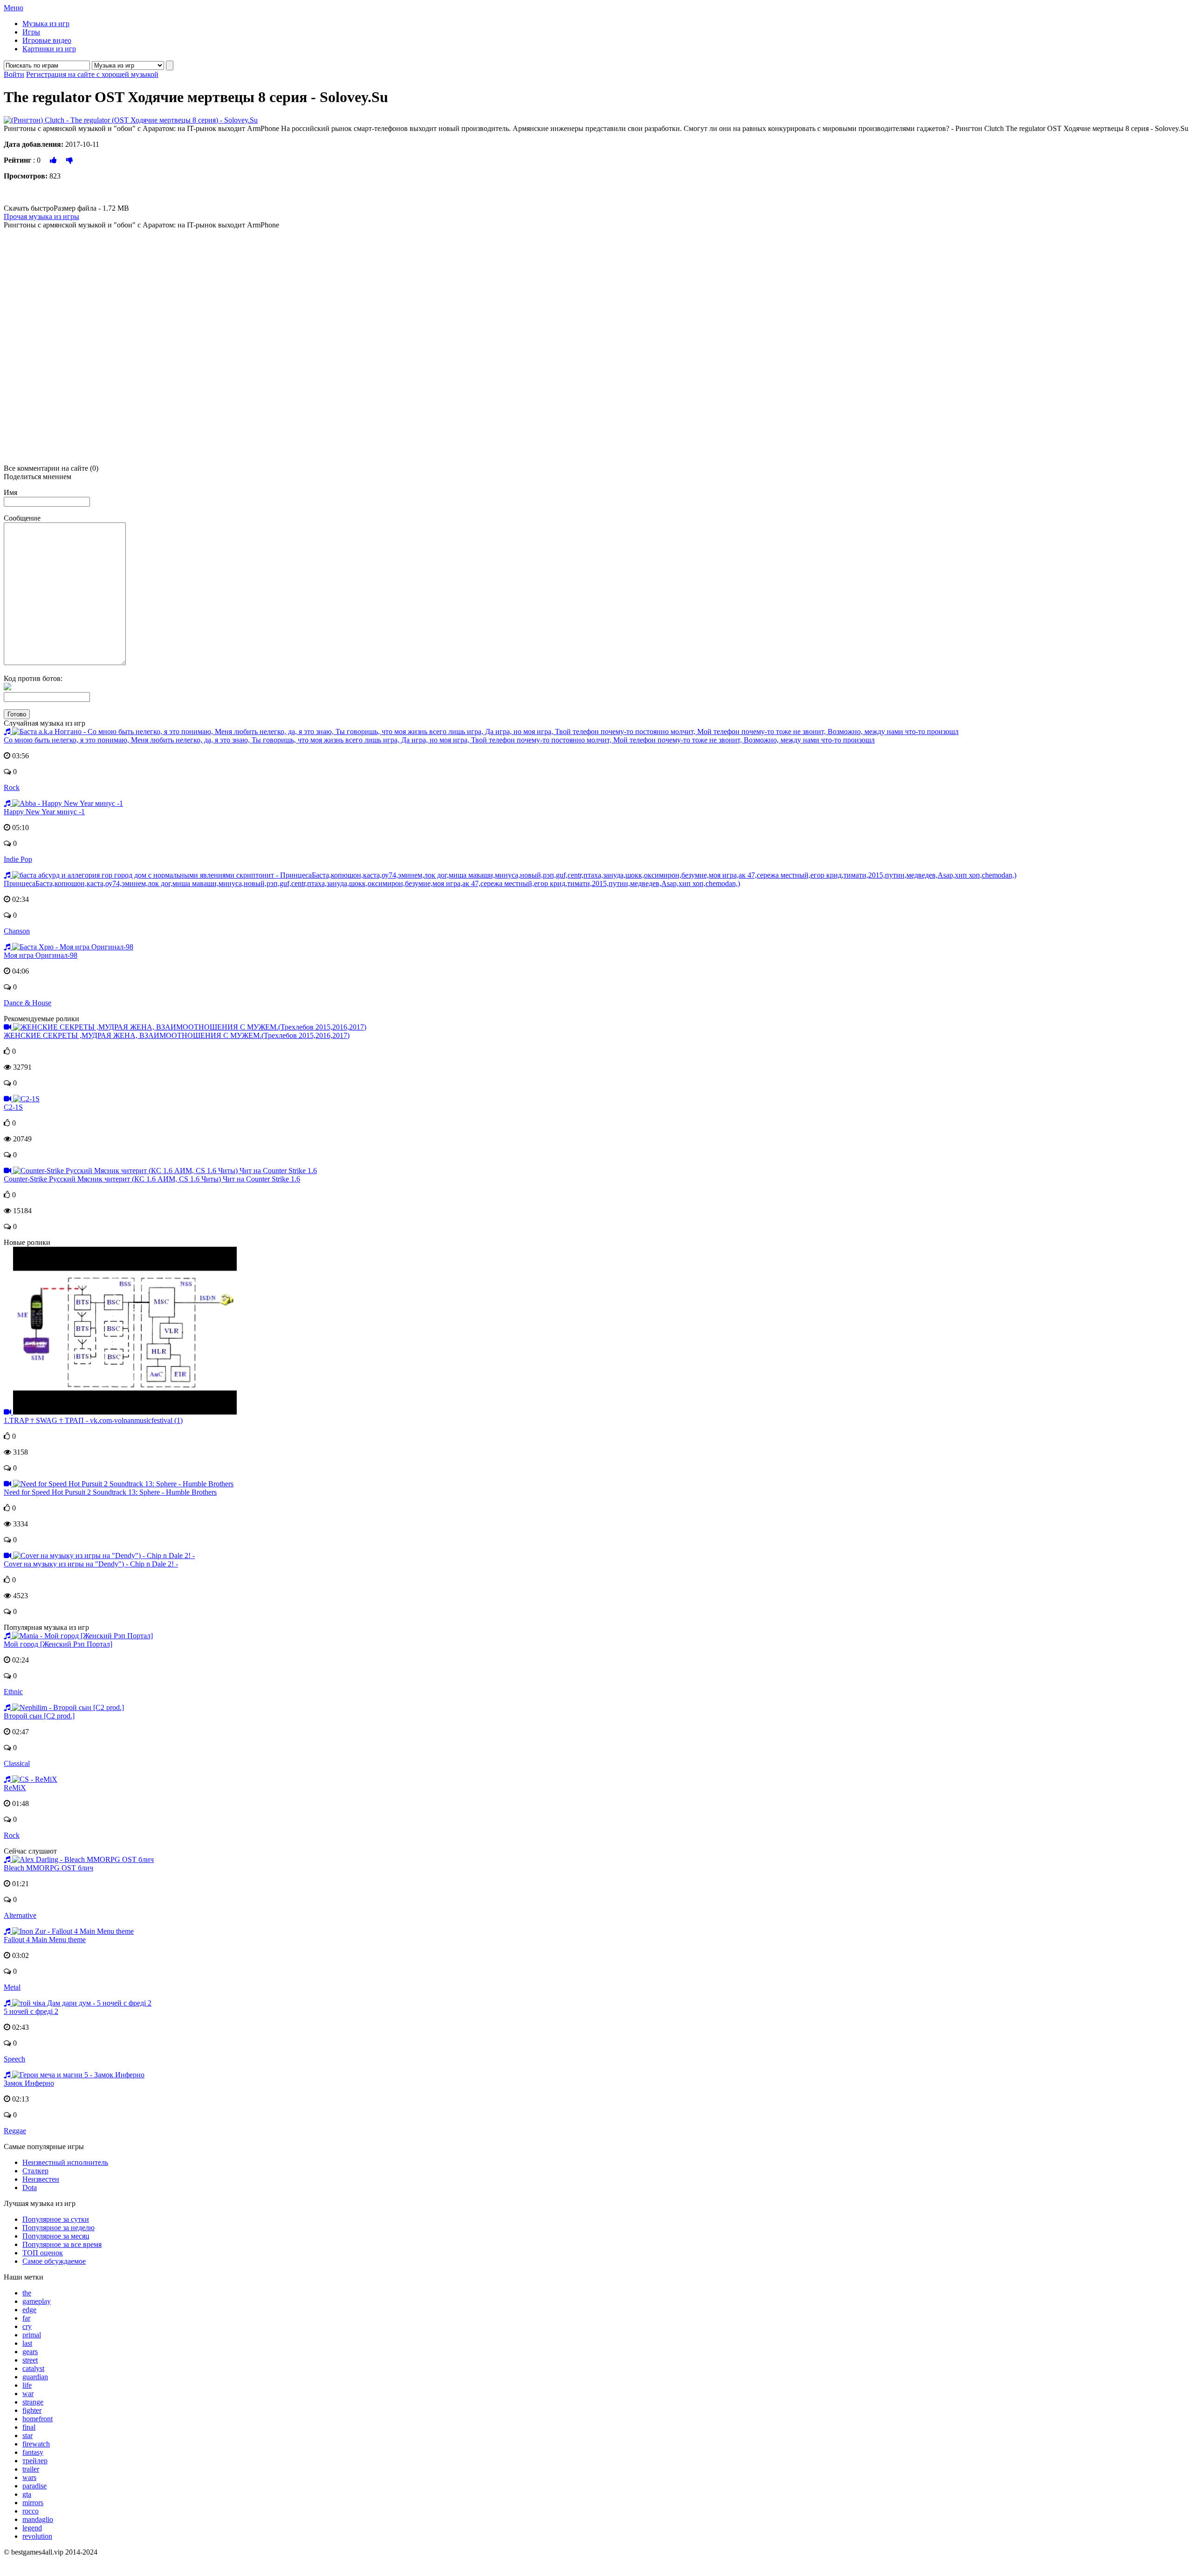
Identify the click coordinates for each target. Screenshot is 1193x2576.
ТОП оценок (43, 2253)
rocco (31, 2511)
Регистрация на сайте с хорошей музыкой (92, 74)
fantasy (33, 2452)
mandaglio (38, 2519)
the (27, 2293)
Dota (30, 2188)
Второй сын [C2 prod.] (39, 1716)
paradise (34, 2486)
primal (32, 2335)
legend (32, 2528)
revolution (37, 2536)
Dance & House (27, 1003)
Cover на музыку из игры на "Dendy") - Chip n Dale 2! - (91, 1564)
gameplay (37, 2301)
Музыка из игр (46, 24)
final (29, 2427)
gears (30, 2352)
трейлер (35, 2461)
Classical (17, 1763)
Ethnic (13, 1692)
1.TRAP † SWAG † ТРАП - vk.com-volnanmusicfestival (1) (93, 1420)
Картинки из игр (49, 49)
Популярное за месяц (56, 2236)
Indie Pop (18, 859)
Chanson (17, 931)
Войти (14, 74)
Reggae (15, 2131)
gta (27, 2494)
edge (29, 2310)
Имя (10, 492)
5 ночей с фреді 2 (31, 2011)
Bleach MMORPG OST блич (48, 1868)
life (27, 2385)
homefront (38, 2419)
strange (33, 2402)
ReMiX (15, 1788)
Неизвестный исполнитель (65, 2162)
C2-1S (13, 1107)
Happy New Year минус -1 (44, 812)
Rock (12, 787)
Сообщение (22, 518)
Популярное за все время (62, 2244)
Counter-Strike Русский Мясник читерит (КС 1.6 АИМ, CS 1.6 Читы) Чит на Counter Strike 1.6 (152, 1179)
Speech (14, 2059)
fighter (32, 2410)
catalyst (33, 2368)
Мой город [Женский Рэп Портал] (58, 1644)
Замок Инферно (29, 2083)
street (30, 2360)
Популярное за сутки (56, 2219)
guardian (35, 2377)
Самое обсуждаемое (54, 2261)
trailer (31, 2469)
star (27, 2435)
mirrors (33, 2503)
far (26, 2318)
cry (27, 2326)
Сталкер (35, 2171)
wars (29, 2477)
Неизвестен (41, 2179)
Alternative (20, 1915)
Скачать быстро (66, 208)
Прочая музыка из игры (41, 216)
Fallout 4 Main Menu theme (45, 1940)
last (27, 2343)
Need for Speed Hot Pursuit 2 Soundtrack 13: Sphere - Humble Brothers (110, 1492)
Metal (12, 1987)
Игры (31, 32)
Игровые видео (47, 40)
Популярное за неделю (58, 2228)
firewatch (36, 2444)
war (28, 2394)
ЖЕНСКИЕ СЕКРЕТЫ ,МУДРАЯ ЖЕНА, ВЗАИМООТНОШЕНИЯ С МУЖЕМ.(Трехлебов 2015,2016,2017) (177, 1035)
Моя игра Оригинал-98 (41, 955)
